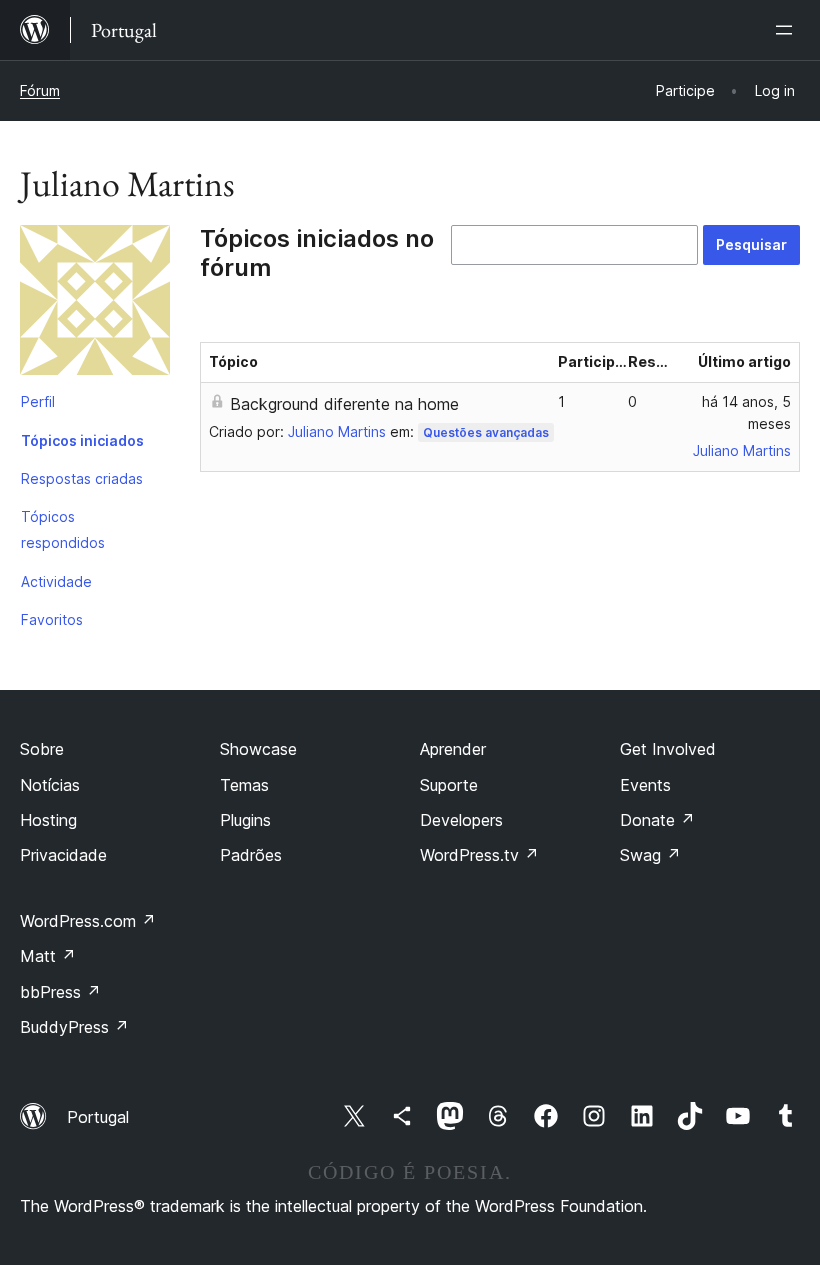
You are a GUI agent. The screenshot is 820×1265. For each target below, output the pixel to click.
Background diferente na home (344, 404)
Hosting (48, 820)
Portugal (98, 1117)
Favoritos (52, 619)
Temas (244, 785)
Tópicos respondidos (63, 529)
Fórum (40, 90)
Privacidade (63, 855)
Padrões (251, 855)
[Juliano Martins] (95, 304)
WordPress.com (88, 921)
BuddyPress (74, 1027)
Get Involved (668, 749)
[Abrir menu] (788, 30)
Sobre (42, 749)
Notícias (50, 785)
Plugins (245, 820)
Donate (657, 820)
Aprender (453, 749)
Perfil (38, 401)
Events (645, 785)
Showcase (258, 749)
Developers (461, 820)
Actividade (56, 581)
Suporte (449, 785)
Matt (48, 956)
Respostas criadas (82, 478)
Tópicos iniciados (82, 440)
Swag (650, 855)
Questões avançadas (486, 432)
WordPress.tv (479, 855)
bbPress (60, 992)
